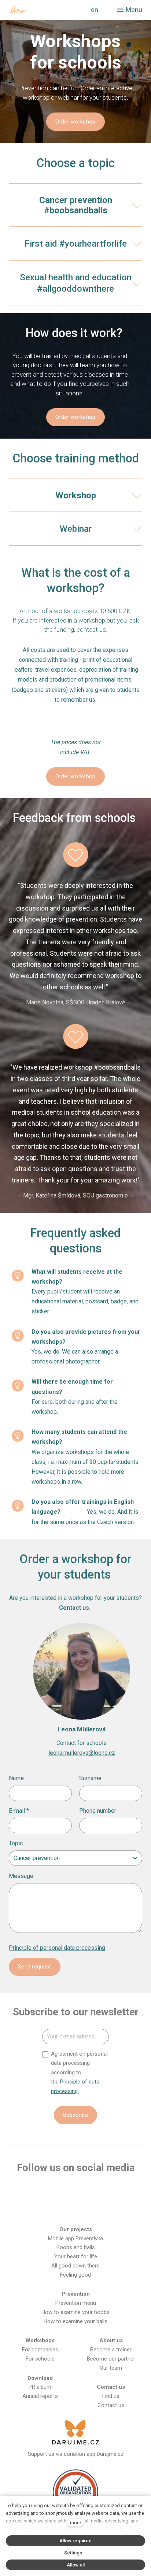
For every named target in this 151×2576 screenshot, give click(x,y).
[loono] (38, 10)
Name (16, 1778)
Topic (16, 1843)
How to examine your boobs (75, 2312)
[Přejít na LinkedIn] (122, 2191)
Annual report (39, 2396)
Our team (111, 2368)
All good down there (75, 2266)
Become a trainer (111, 2350)
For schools (40, 2359)
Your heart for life (76, 2256)
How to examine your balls (75, 2321)
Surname (90, 1778)
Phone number (98, 1811)
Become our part (107, 2359)
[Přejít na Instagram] (52, 2191)
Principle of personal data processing (57, 1948)
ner (131, 2359)
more (75, 2523)
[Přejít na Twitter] (99, 2191)
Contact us (111, 2405)
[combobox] (75, 1858)
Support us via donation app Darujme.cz (76, 2454)
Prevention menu (76, 2303)
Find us (111, 2396)
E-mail (19, 1811)
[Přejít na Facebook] (28, 2191)
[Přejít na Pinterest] (75, 2209)
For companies (40, 2350)
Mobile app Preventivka (75, 2239)
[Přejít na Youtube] (75, 2191)
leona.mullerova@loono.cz (82, 1753)
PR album (40, 2387)
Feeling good (75, 2275)
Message (21, 1876)
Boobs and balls (76, 2247)
